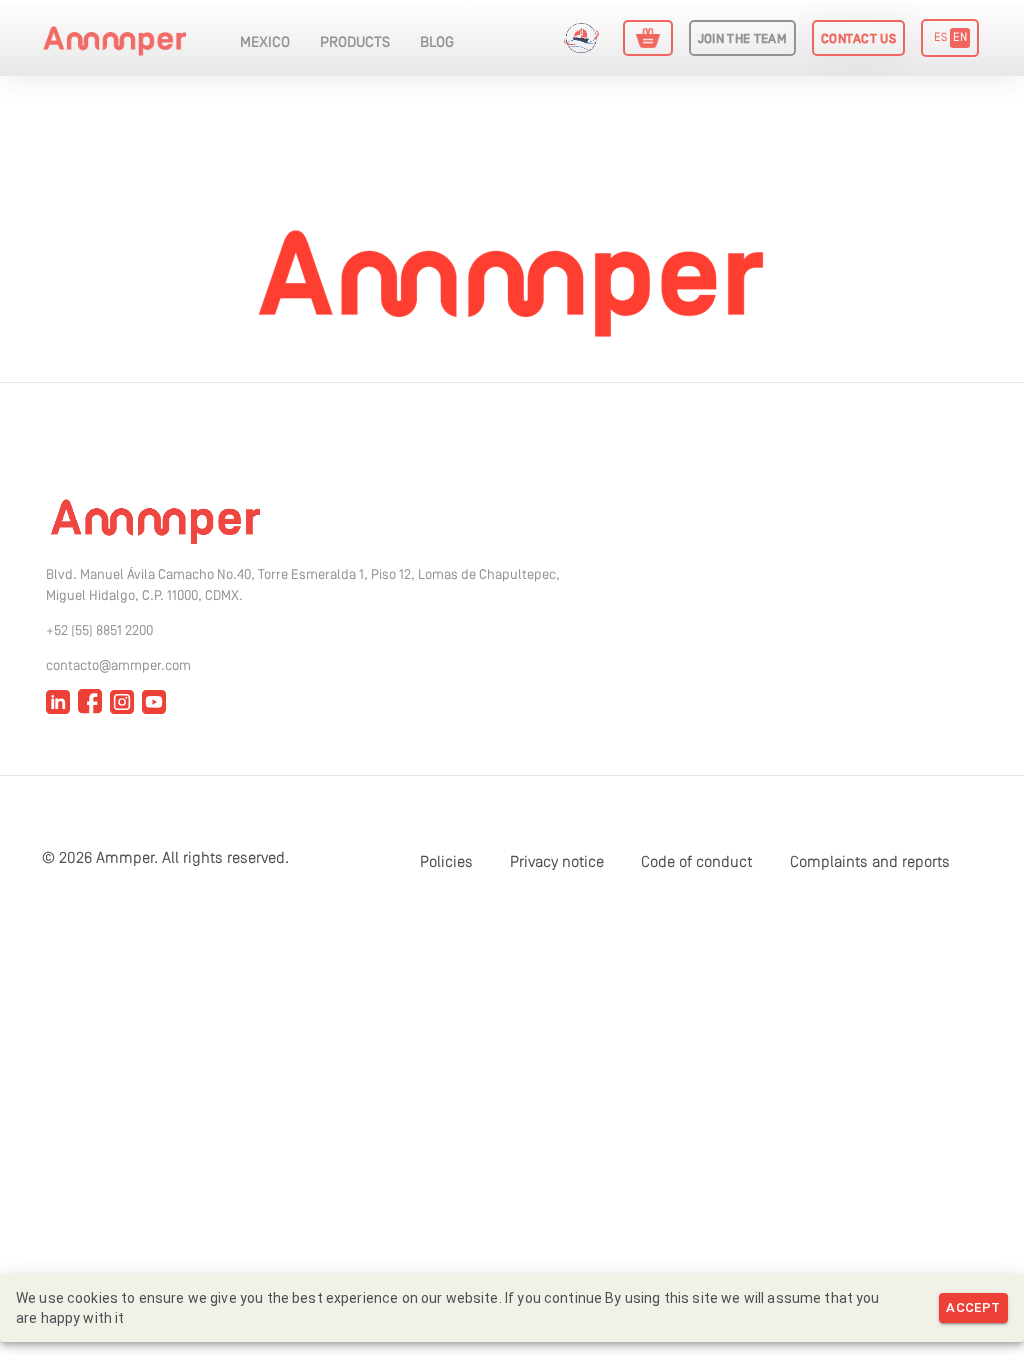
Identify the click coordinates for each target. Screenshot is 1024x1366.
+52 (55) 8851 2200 (99, 631)
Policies (446, 863)
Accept (973, 1307)
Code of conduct (697, 863)
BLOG (437, 43)
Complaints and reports (870, 863)
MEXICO (265, 43)
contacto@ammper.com (118, 666)
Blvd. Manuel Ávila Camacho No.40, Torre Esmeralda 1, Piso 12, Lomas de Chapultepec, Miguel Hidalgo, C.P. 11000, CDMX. (303, 586)
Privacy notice (557, 863)
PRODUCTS (355, 43)
